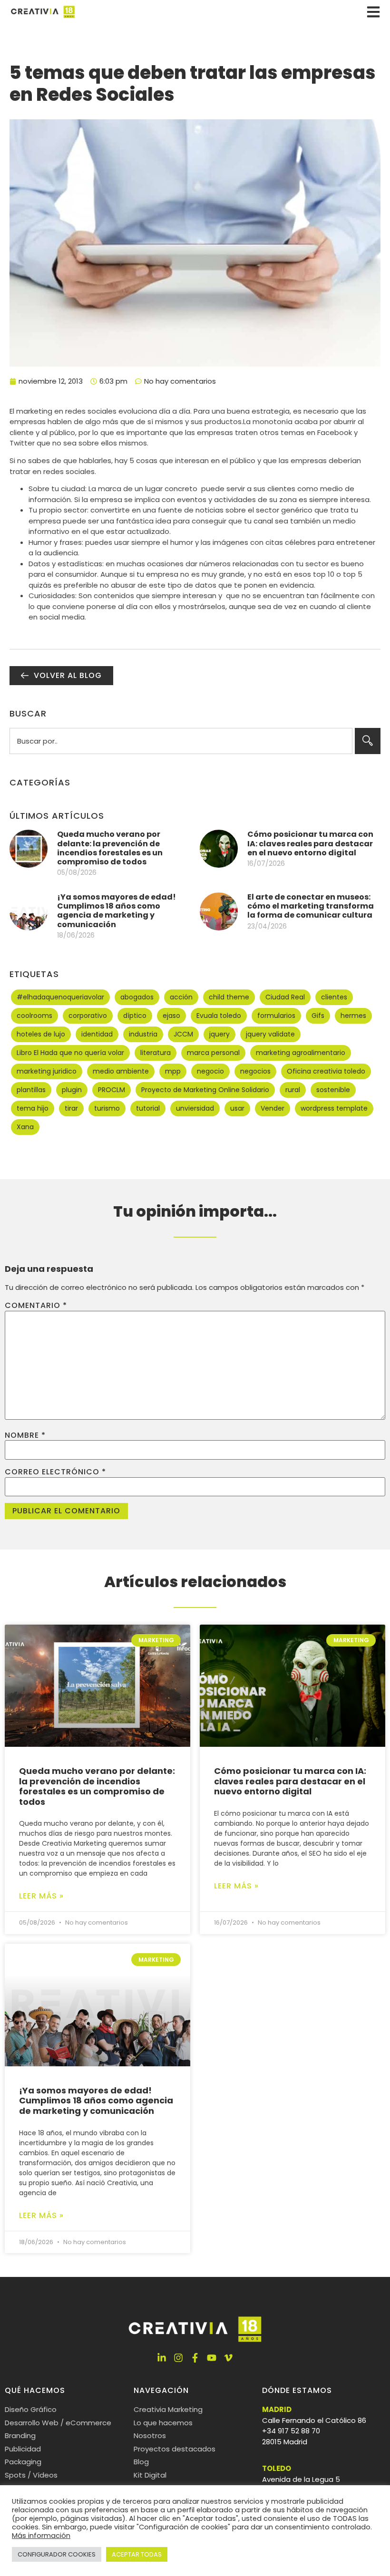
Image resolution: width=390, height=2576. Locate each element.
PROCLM (112, 1090)
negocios (255, 1071)
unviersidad (195, 1108)
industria (143, 1034)
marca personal (213, 1053)
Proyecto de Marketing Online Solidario (205, 1090)
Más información (41, 2536)
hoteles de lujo (41, 1034)
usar (237, 1108)
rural (293, 1090)
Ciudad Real (285, 997)
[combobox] (181, 741)
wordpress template (334, 1108)
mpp (173, 1071)
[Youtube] (212, 2358)
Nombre (25, 1435)
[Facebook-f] (195, 2358)
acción (181, 997)
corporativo (88, 1016)
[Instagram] (178, 2358)
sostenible (333, 1090)
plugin (72, 1090)
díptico (135, 1016)
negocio (210, 1071)
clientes (334, 997)
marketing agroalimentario (301, 1053)
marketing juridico (47, 1071)
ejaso (171, 1016)
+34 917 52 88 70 (291, 2431)
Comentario (36, 1306)
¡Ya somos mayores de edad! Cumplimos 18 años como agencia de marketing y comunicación (117, 911)
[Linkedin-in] (162, 2358)
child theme (229, 997)
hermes (353, 1016)
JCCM (183, 1034)
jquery (219, 1034)
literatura (156, 1053)
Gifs (318, 1016)
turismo (107, 1108)
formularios (276, 1016)
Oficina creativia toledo (326, 1071)
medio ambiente (121, 1071)
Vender (273, 1108)
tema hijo (33, 1108)
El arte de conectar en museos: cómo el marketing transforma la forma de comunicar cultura (311, 906)
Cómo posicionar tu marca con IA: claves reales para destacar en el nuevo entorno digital (310, 843)
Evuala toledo (219, 1016)
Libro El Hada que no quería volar (70, 1053)
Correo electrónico (55, 1472)
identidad (97, 1034)
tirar (71, 1108)
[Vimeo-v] (228, 2358)
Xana (25, 1127)
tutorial (148, 1108)
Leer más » (41, 1896)
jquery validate (270, 1034)
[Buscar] (368, 741)
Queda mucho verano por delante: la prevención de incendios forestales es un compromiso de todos (110, 848)
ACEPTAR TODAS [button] (137, 2554)
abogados (137, 997)
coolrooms (34, 1016)
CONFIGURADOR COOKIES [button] (57, 2554)
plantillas (31, 1090)
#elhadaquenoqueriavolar (60, 997)
